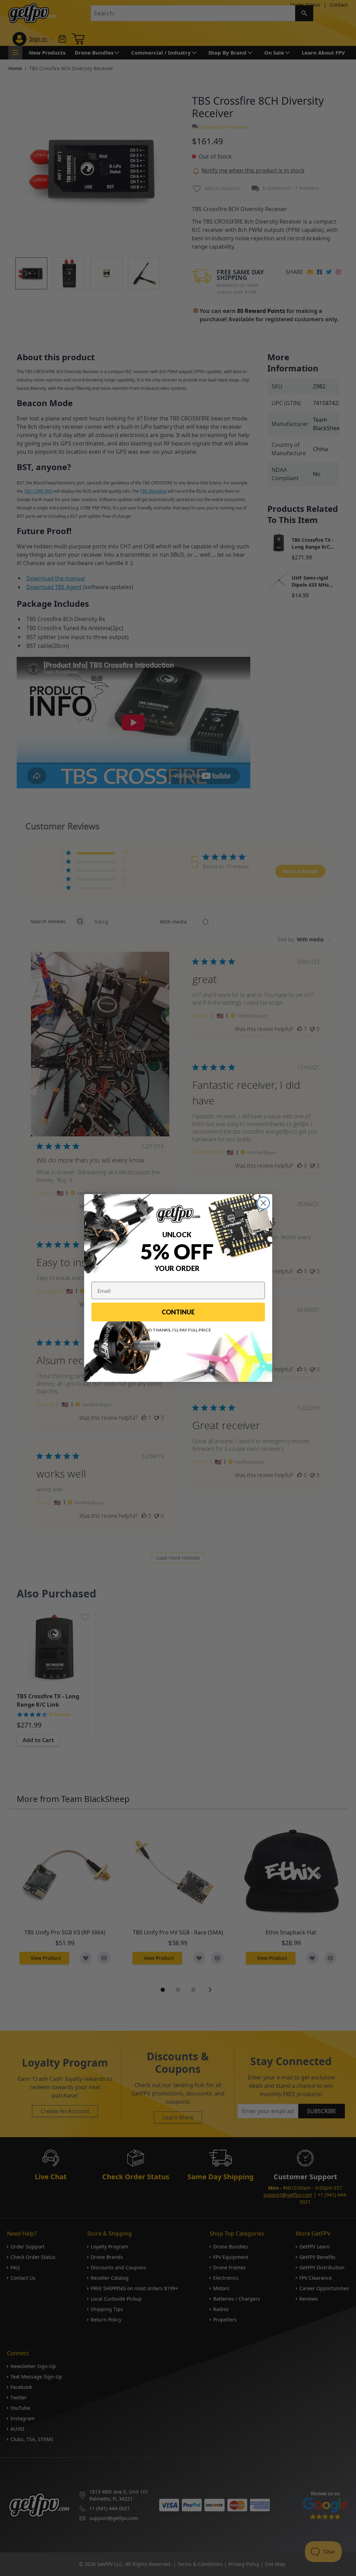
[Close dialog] (263, 1203)
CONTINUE (178, 1312)
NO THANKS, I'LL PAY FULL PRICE (178, 1330)
